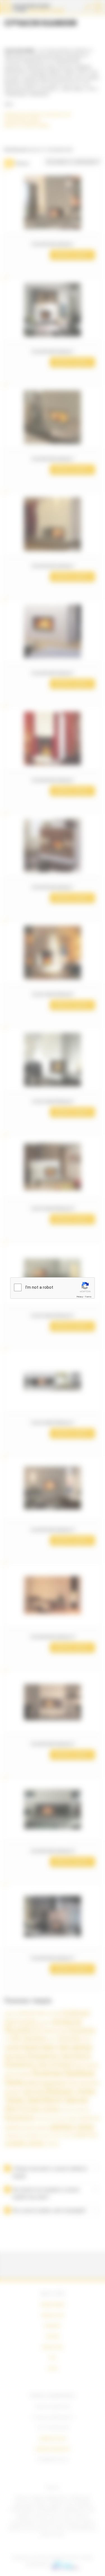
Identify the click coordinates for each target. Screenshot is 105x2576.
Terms (88, 1297)
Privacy (80, 1297)
